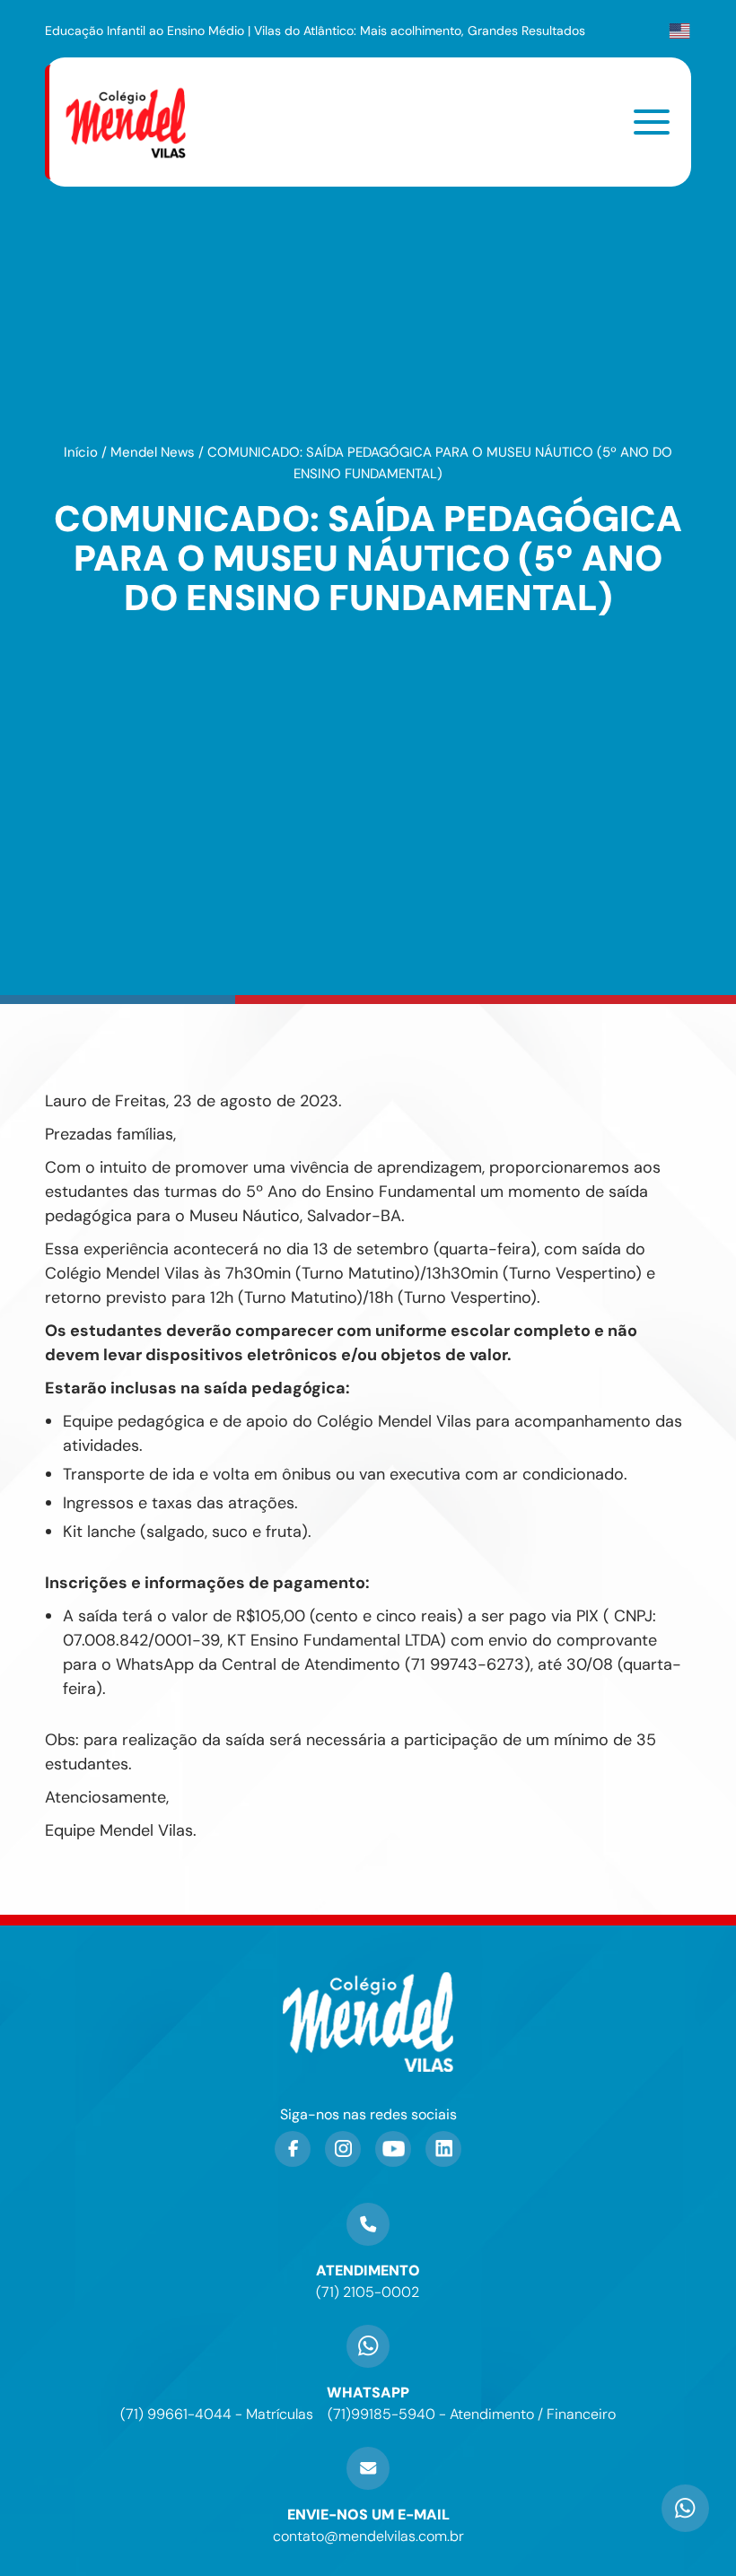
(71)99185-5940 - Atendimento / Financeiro (472, 2414)
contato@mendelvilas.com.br (368, 2536)
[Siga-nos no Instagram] (343, 2149)
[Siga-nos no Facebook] (293, 2149)
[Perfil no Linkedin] (443, 2149)
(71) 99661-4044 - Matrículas (217, 2414)
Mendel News (153, 452)
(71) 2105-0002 (368, 2292)
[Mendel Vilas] (136, 122)
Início (81, 452)
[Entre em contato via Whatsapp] (685, 2525)
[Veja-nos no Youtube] (393, 2149)
